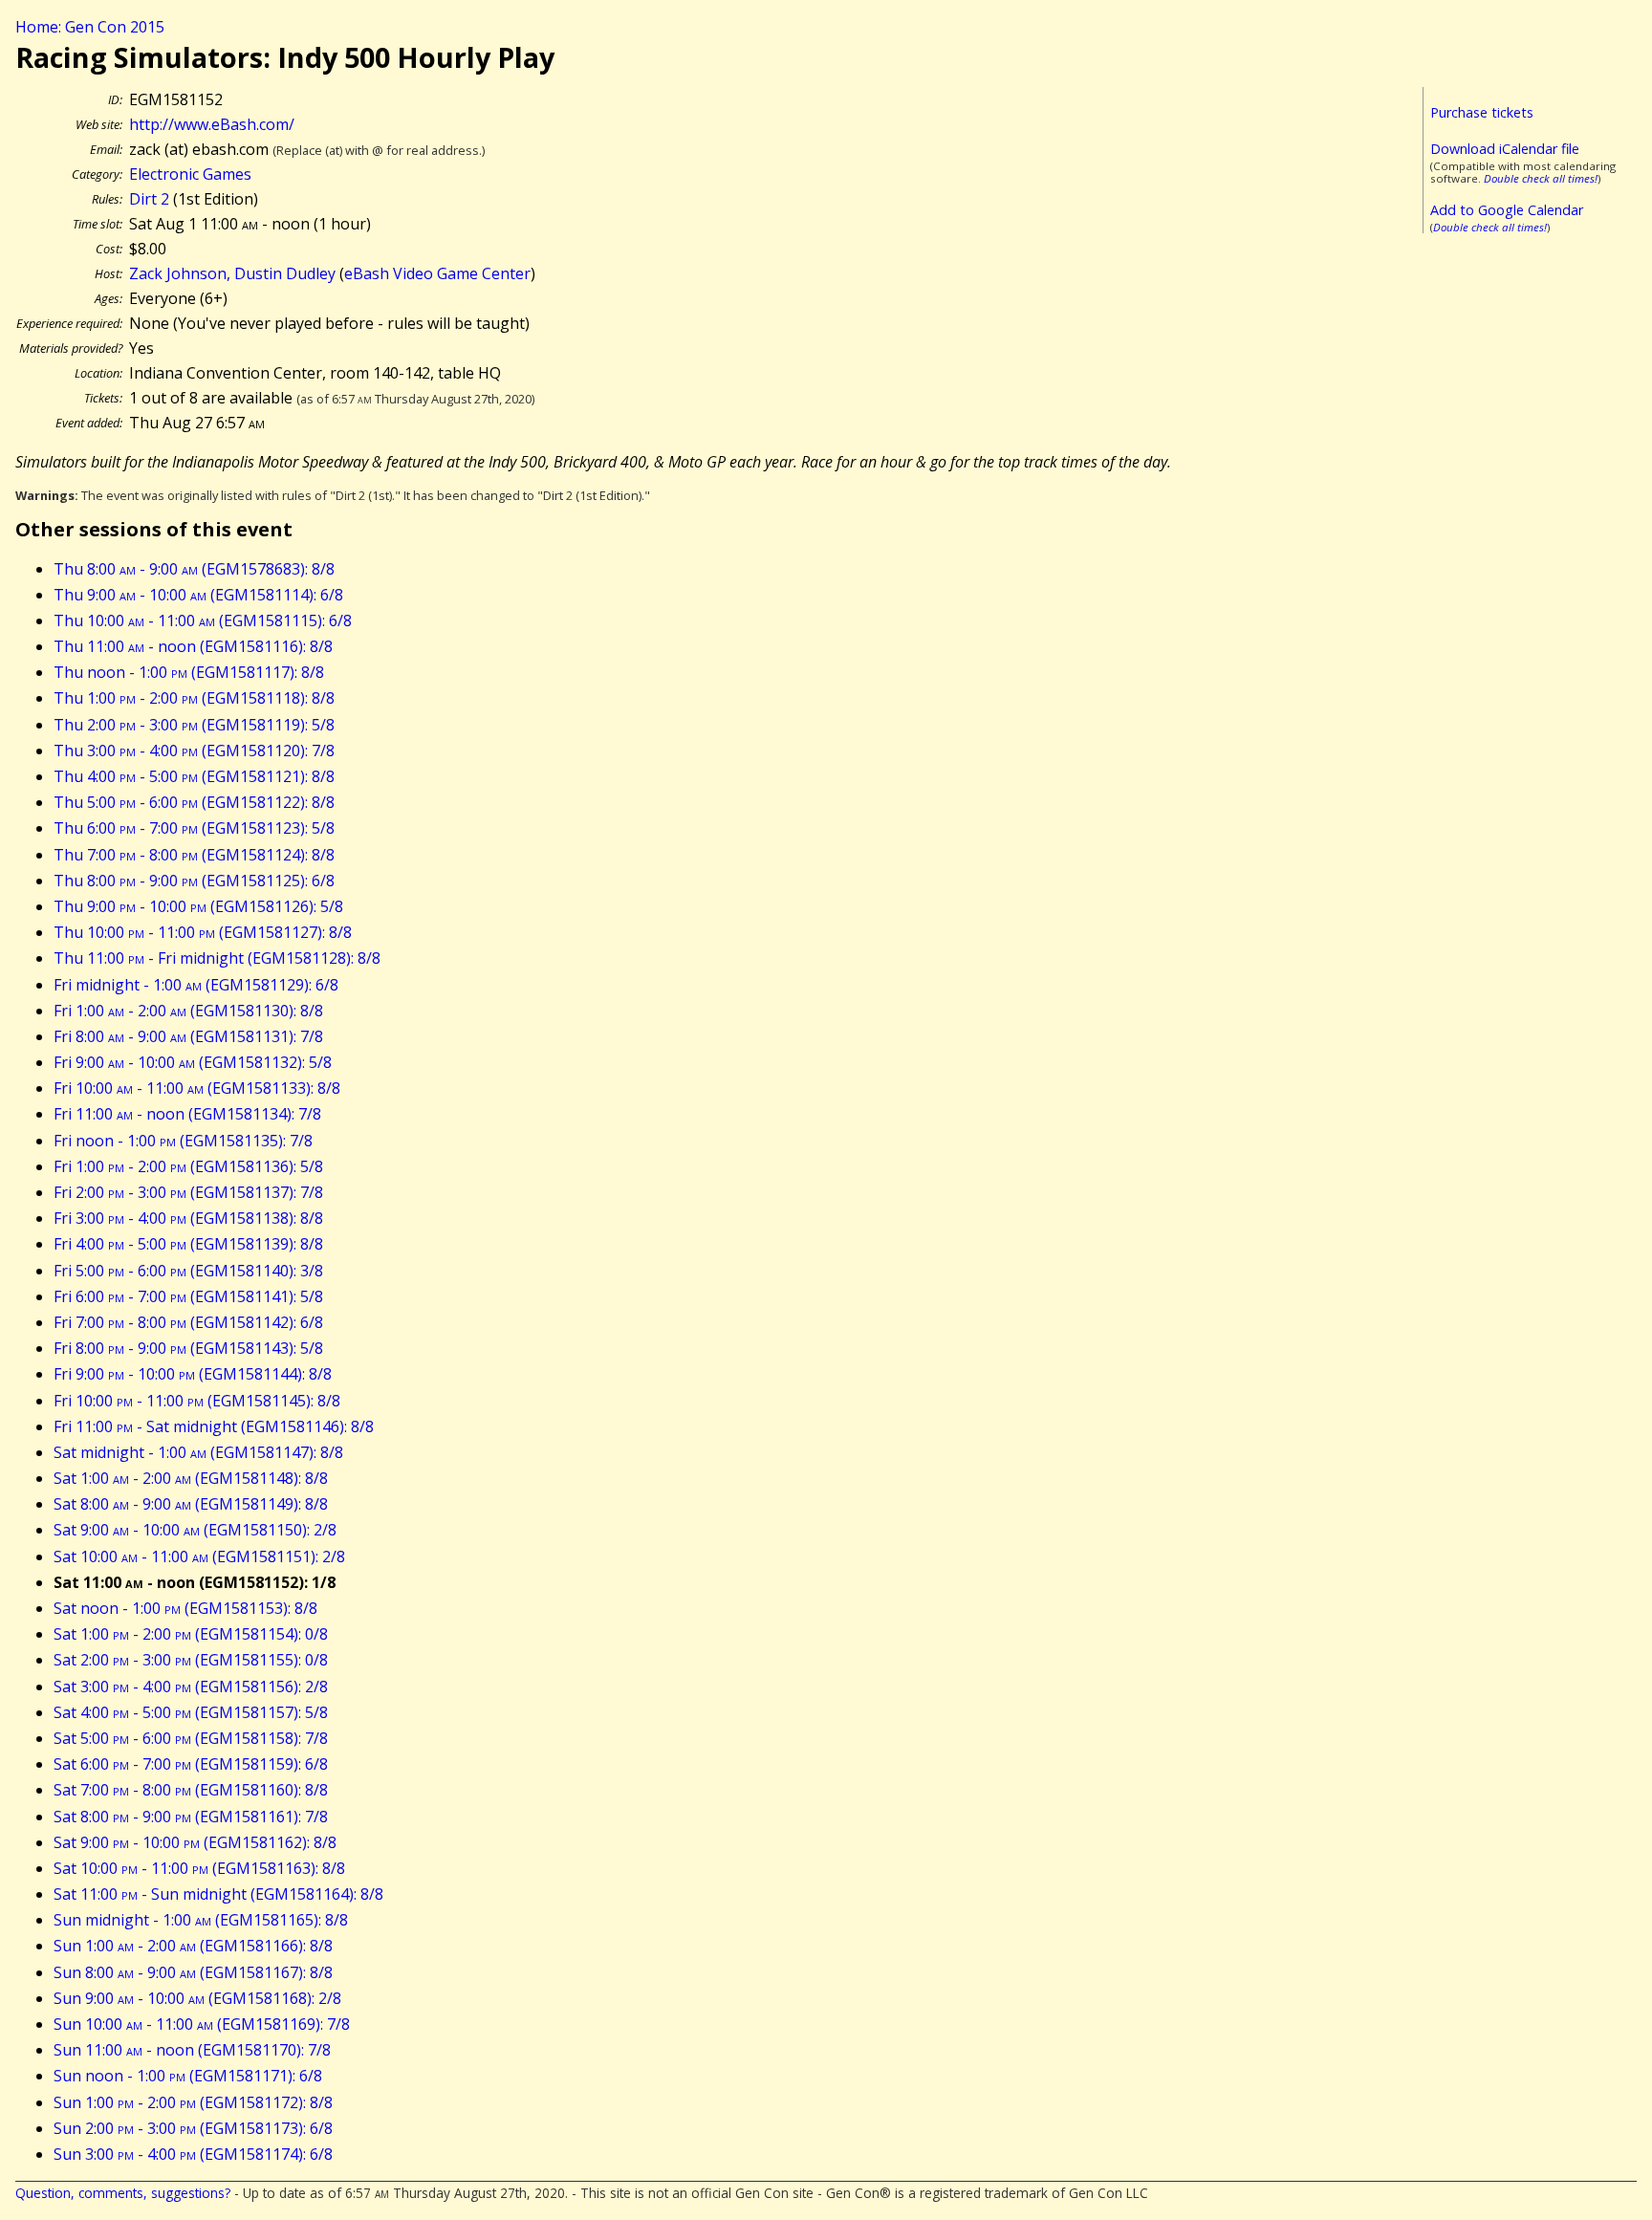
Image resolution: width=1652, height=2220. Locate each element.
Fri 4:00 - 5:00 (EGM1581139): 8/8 (188, 1244)
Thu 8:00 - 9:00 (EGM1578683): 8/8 (194, 569)
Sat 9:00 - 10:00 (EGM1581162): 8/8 (195, 1842)
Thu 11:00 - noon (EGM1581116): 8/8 (193, 646)
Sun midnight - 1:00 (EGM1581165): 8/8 (201, 1920)
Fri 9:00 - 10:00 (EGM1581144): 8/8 (193, 1374)
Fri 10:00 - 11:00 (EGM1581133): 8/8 (197, 1088)
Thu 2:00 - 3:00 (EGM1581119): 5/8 (194, 725)
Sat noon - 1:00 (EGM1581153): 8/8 (185, 1608)
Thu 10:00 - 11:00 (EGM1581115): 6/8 (203, 620)
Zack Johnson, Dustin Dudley (232, 273)
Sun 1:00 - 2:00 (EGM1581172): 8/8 (193, 2102)
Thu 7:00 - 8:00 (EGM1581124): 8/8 (194, 855)
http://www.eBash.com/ (212, 124)
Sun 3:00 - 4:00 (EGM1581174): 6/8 (193, 2154)
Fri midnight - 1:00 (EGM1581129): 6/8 (196, 985)
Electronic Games (190, 174)
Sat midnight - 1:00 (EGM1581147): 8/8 (198, 1452)
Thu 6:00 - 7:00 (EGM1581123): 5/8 (194, 828)
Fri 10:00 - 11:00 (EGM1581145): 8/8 (197, 1401)
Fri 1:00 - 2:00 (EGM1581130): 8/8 (188, 1011)
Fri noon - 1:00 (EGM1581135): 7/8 (183, 1141)
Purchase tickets (1482, 112)
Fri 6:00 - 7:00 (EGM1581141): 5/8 (188, 1296)
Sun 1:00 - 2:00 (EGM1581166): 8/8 (193, 1946)
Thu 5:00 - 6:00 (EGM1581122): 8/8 (194, 802)
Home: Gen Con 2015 (90, 27)
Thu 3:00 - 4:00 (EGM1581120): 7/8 (194, 751)
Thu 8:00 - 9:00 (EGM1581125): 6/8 (194, 881)
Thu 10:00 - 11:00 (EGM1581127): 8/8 (203, 932)
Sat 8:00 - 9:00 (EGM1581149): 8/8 (191, 1504)
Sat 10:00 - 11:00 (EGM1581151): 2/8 (199, 1556)
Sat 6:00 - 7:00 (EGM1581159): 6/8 (191, 1764)
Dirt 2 (149, 199)
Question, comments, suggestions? (123, 2193)
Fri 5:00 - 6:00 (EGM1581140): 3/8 (188, 1271)
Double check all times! (1541, 178)
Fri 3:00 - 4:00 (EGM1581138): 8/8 (188, 1218)
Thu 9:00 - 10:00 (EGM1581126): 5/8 (198, 906)
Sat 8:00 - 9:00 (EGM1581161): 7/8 (191, 1817)
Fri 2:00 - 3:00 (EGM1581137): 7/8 (188, 1192)
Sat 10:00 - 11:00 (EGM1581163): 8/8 (199, 1868)
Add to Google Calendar (1507, 210)
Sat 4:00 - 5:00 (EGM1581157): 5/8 (191, 1712)
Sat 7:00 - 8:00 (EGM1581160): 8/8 (191, 1790)
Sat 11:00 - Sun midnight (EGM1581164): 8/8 (218, 1894)
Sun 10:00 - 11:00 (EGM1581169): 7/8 (202, 2024)
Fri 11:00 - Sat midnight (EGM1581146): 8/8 (214, 1426)
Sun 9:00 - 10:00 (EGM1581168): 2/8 (197, 1998)
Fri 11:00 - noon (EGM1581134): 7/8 (187, 1114)
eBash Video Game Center (437, 273)
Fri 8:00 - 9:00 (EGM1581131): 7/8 (188, 1036)
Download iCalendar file (1505, 149)
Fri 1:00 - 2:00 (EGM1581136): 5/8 (188, 1166)
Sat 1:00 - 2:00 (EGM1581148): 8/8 (191, 1478)
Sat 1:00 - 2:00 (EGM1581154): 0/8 (191, 1634)
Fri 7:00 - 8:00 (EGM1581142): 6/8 (188, 1322)
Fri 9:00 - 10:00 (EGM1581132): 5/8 (193, 1062)
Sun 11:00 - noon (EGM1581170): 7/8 (192, 2050)
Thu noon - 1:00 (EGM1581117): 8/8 (189, 672)
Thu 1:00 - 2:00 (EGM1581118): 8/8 (194, 698)
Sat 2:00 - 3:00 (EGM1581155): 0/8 (191, 1660)
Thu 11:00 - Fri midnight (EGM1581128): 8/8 (217, 958)
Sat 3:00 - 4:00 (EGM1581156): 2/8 (191, 1687)
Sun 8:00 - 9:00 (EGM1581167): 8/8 (193, 1972)
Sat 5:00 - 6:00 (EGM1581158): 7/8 (191, 1738)
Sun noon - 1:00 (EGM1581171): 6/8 (188, 2076)
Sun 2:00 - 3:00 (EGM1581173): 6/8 (193, 2128)
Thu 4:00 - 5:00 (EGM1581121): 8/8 (194, 776)
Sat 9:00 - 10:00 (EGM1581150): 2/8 (195, 1530)
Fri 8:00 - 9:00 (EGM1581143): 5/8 (188, 1348)
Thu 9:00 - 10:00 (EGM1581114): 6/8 (198, 595)
